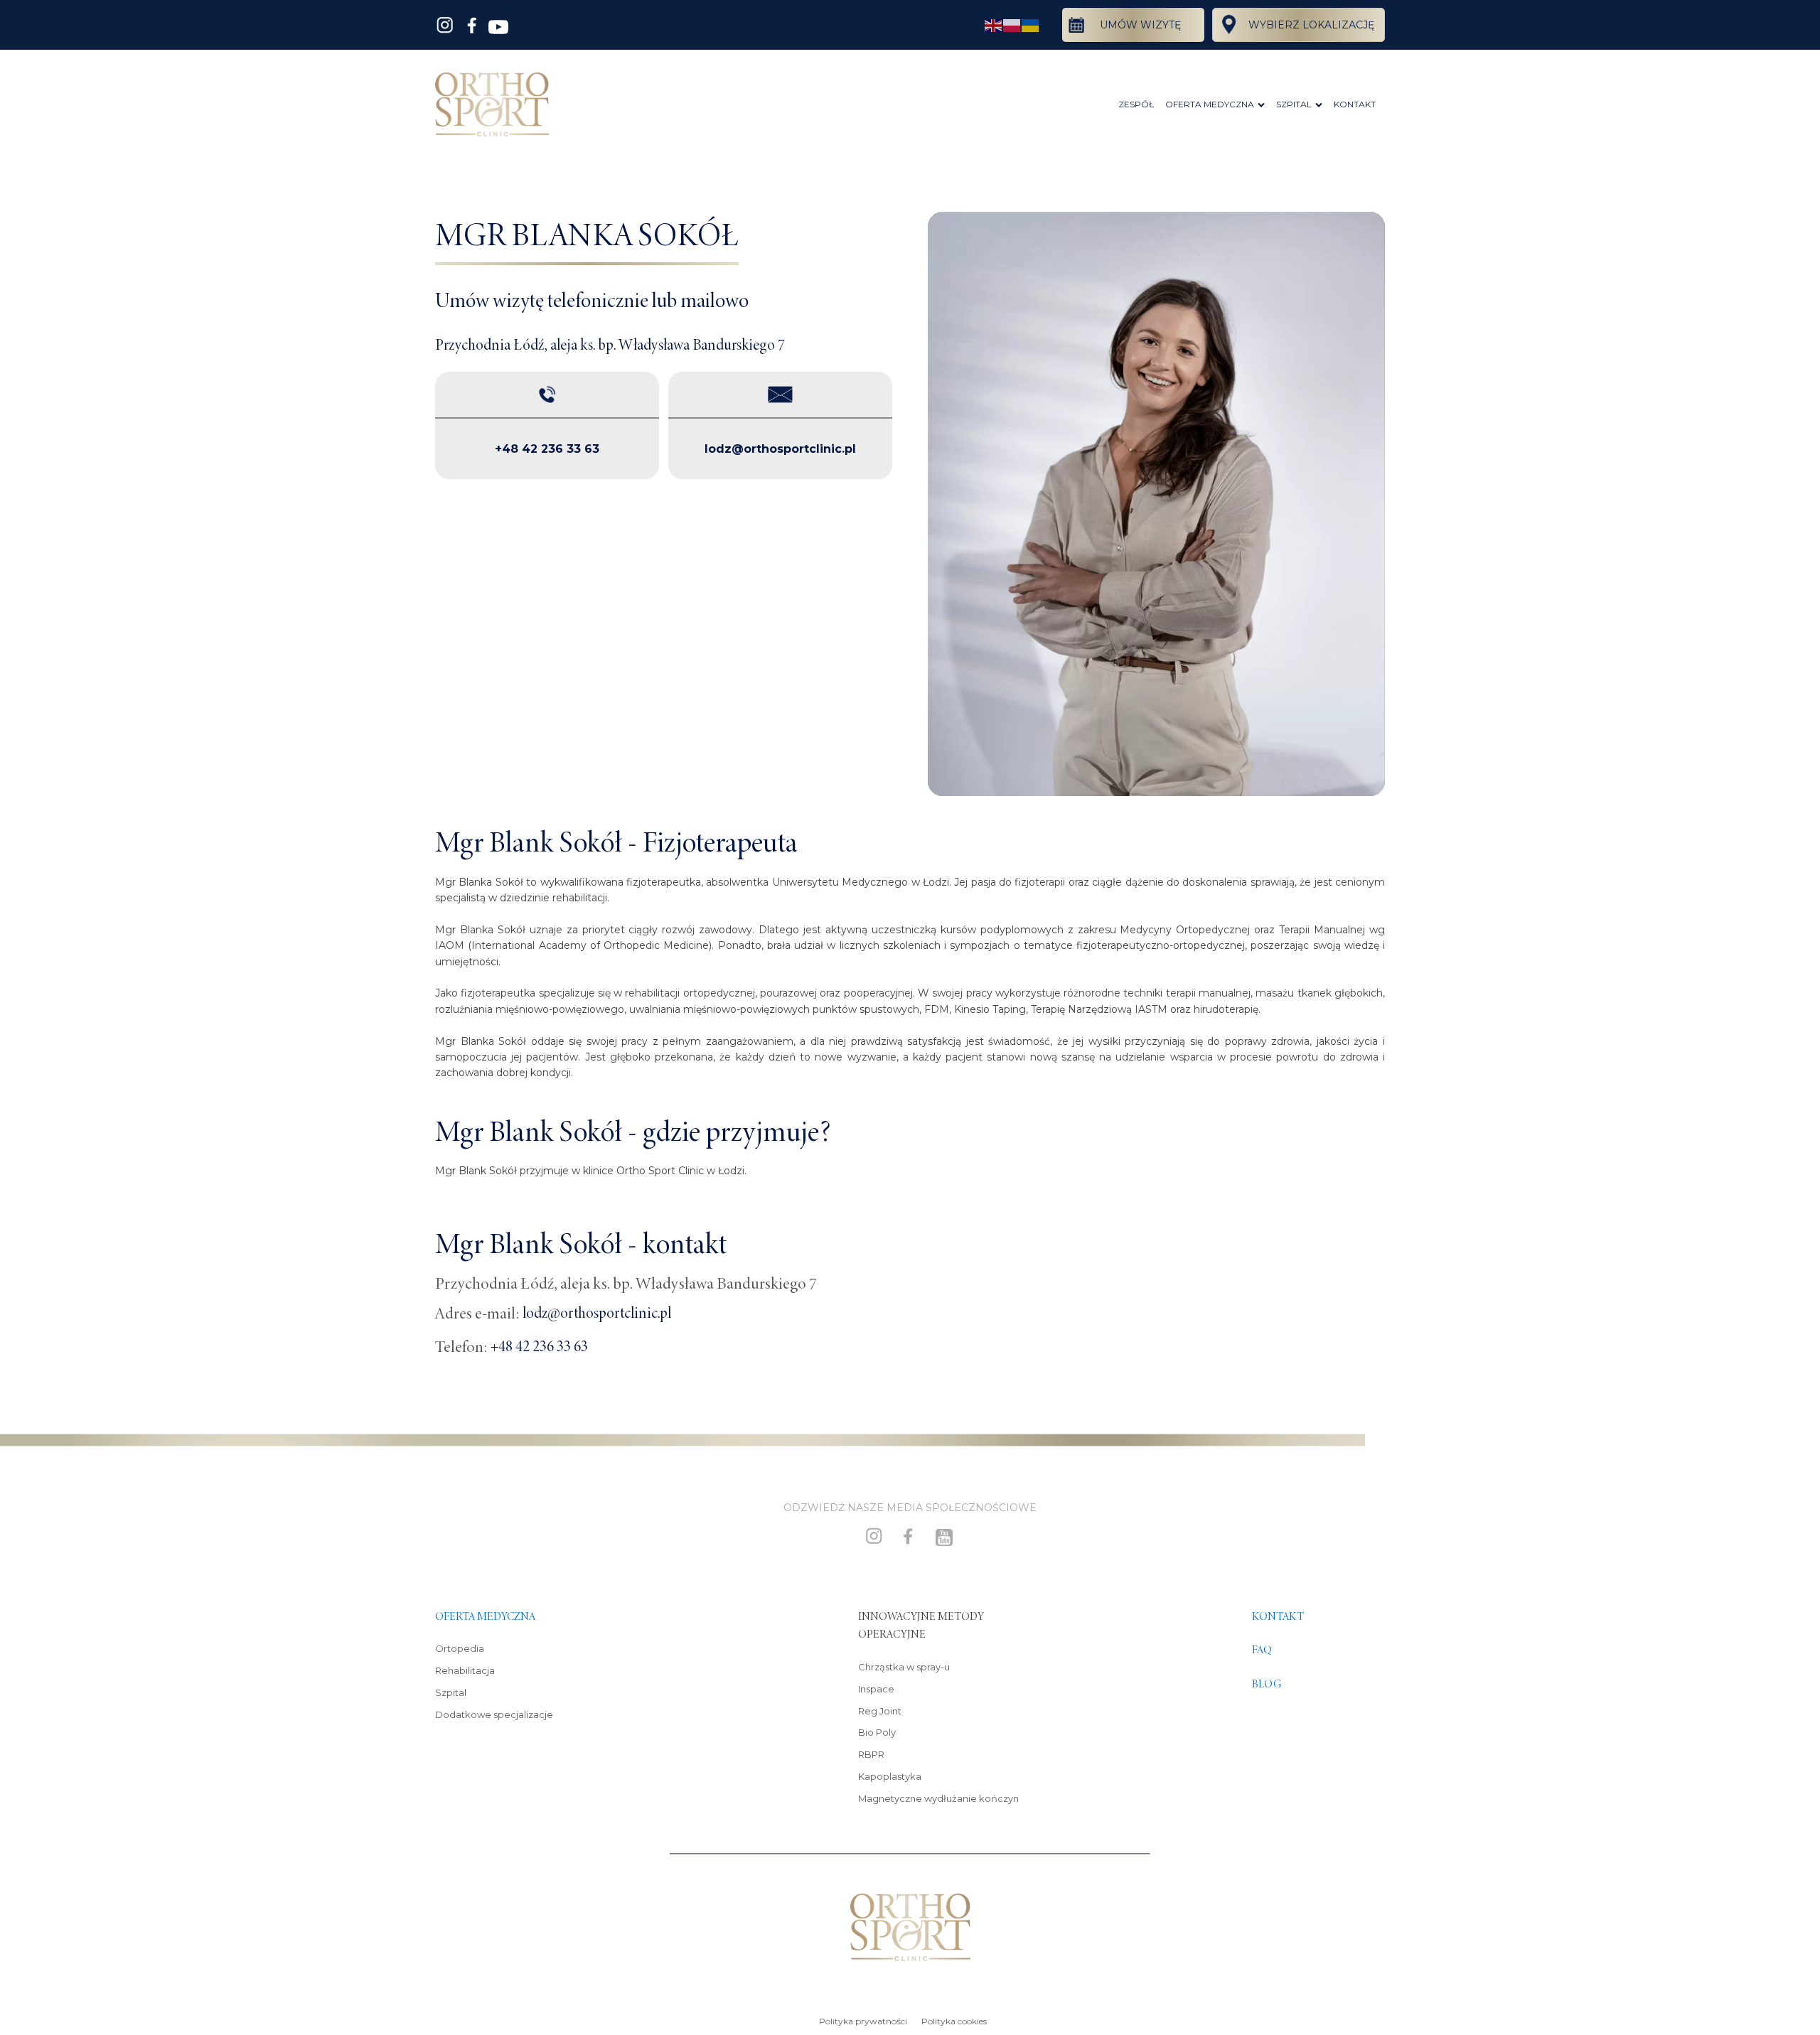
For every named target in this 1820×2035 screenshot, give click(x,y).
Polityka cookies (954, 2021)
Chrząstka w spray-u (904, 1667)
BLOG (1267, 1684)
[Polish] (1012, 25)
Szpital (451, 1692)
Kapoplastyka (890, 1776)
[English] (994, 25)
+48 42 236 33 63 (547, 449)
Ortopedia (460, 1648)
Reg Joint (880, 1711)
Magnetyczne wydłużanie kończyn (938, 1798)
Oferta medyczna (485, 1616)
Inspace (876, 1689)
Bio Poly (877, 1732)
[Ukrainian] (1031, 25)
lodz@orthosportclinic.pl (780, 449)
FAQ (1262, 1650)
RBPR (871, 1754)
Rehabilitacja (465, 1670)
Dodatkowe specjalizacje (494, 1714)
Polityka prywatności (863, 2021)
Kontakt (1278, 1616)
